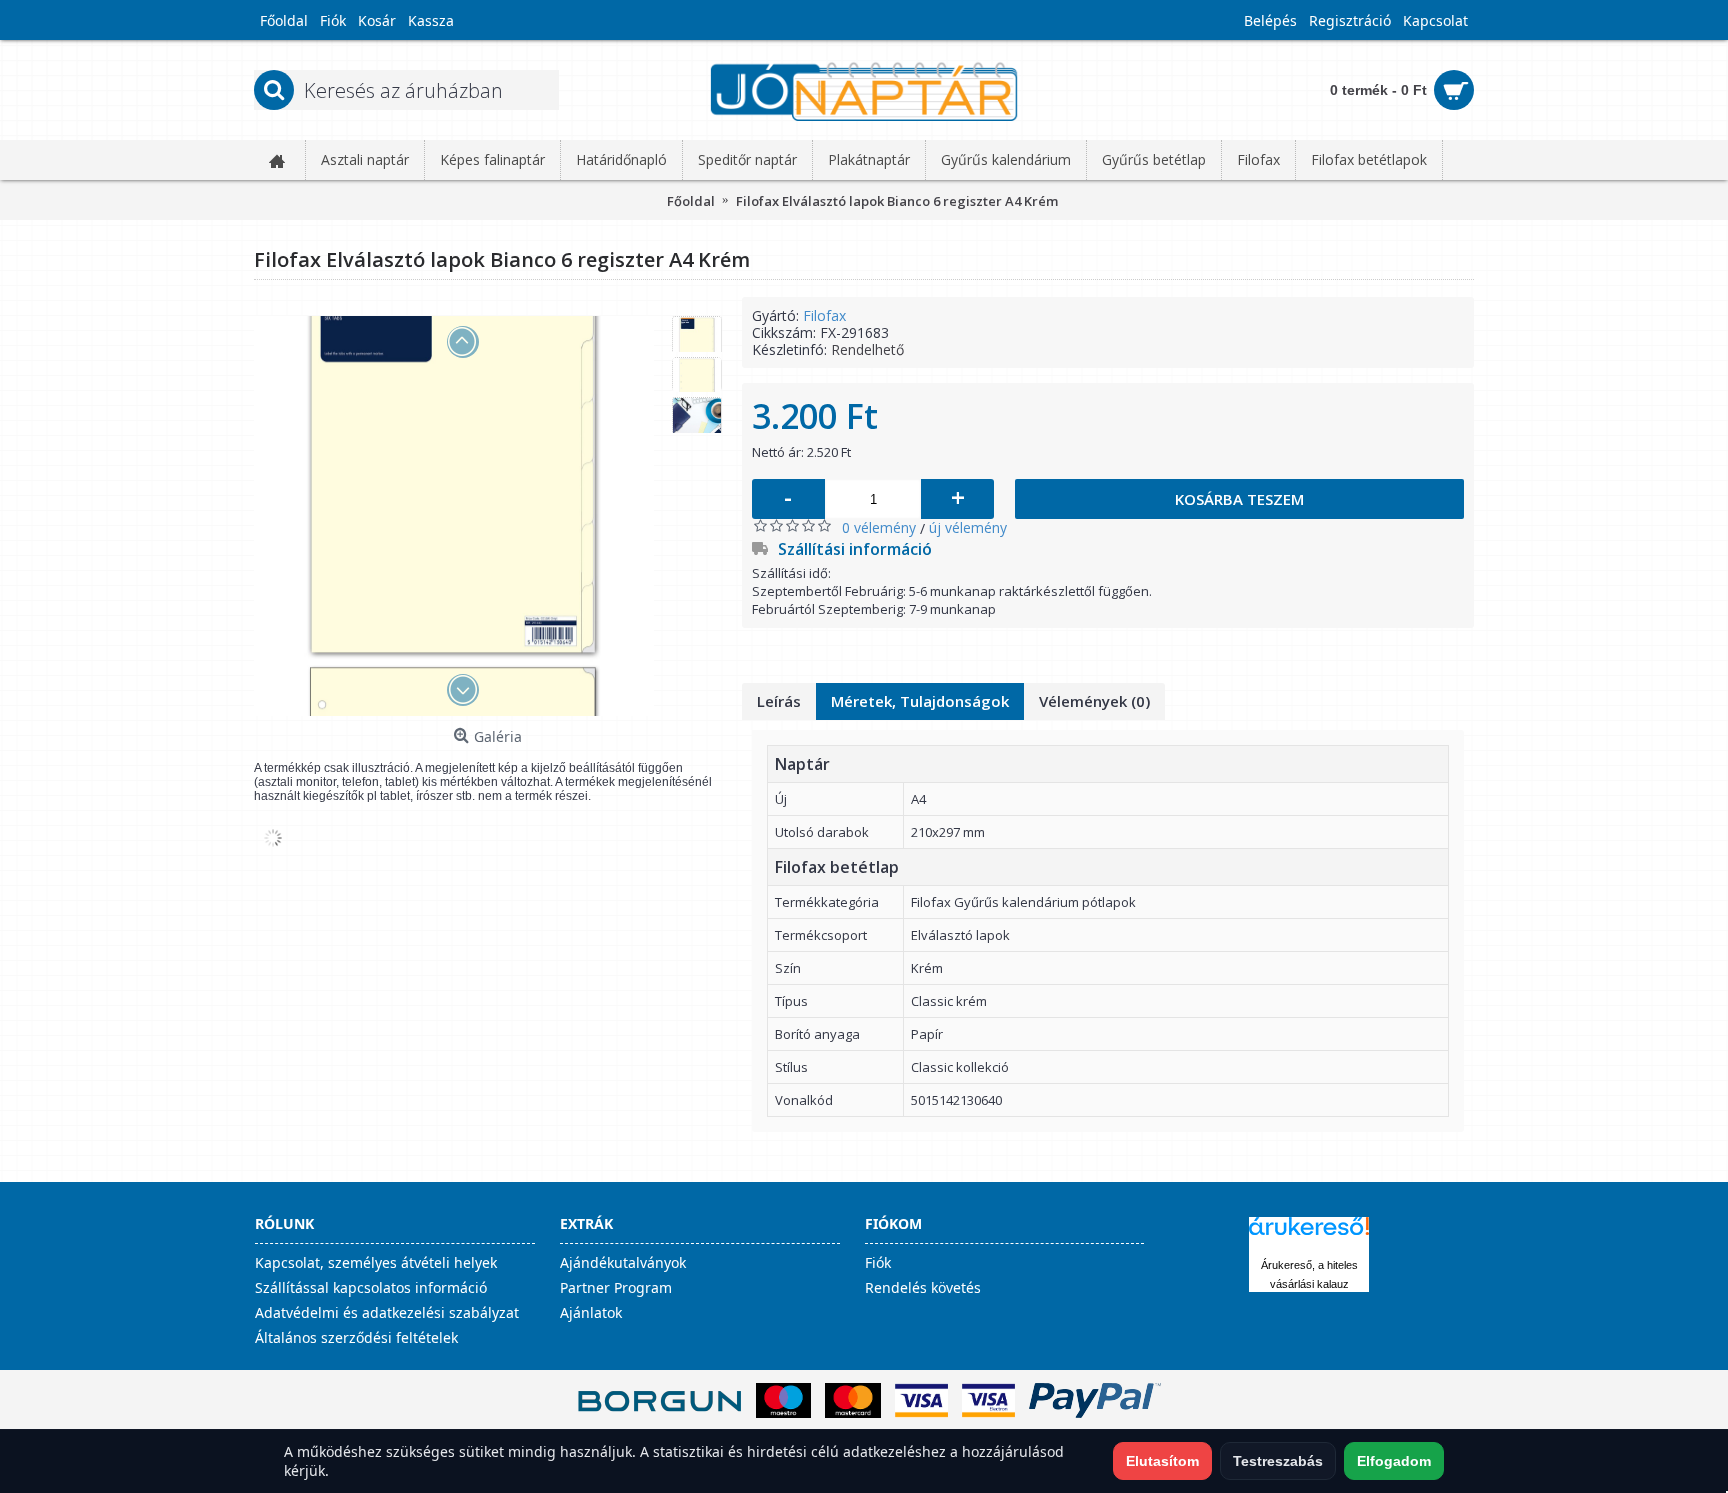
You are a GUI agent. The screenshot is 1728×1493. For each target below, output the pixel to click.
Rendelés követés (923, 1287)
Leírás (779, 701)
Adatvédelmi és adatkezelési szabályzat (387, 1312)
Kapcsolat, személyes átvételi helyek (376, 1262)
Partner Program (616, 1287)
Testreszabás (1278, 1461)
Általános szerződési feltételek (356, 1337)
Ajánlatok (591, 1312)
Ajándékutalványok (623, 1262)
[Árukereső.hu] (1309, 1235)
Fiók (878, 1262)
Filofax (824, 315)
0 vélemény (879, 527)
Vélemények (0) (1094, 701)
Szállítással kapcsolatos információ (371, 1287)
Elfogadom (1394, 1461)
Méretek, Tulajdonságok (920, 701)
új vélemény (968, 527)
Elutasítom (1162, 1461)
